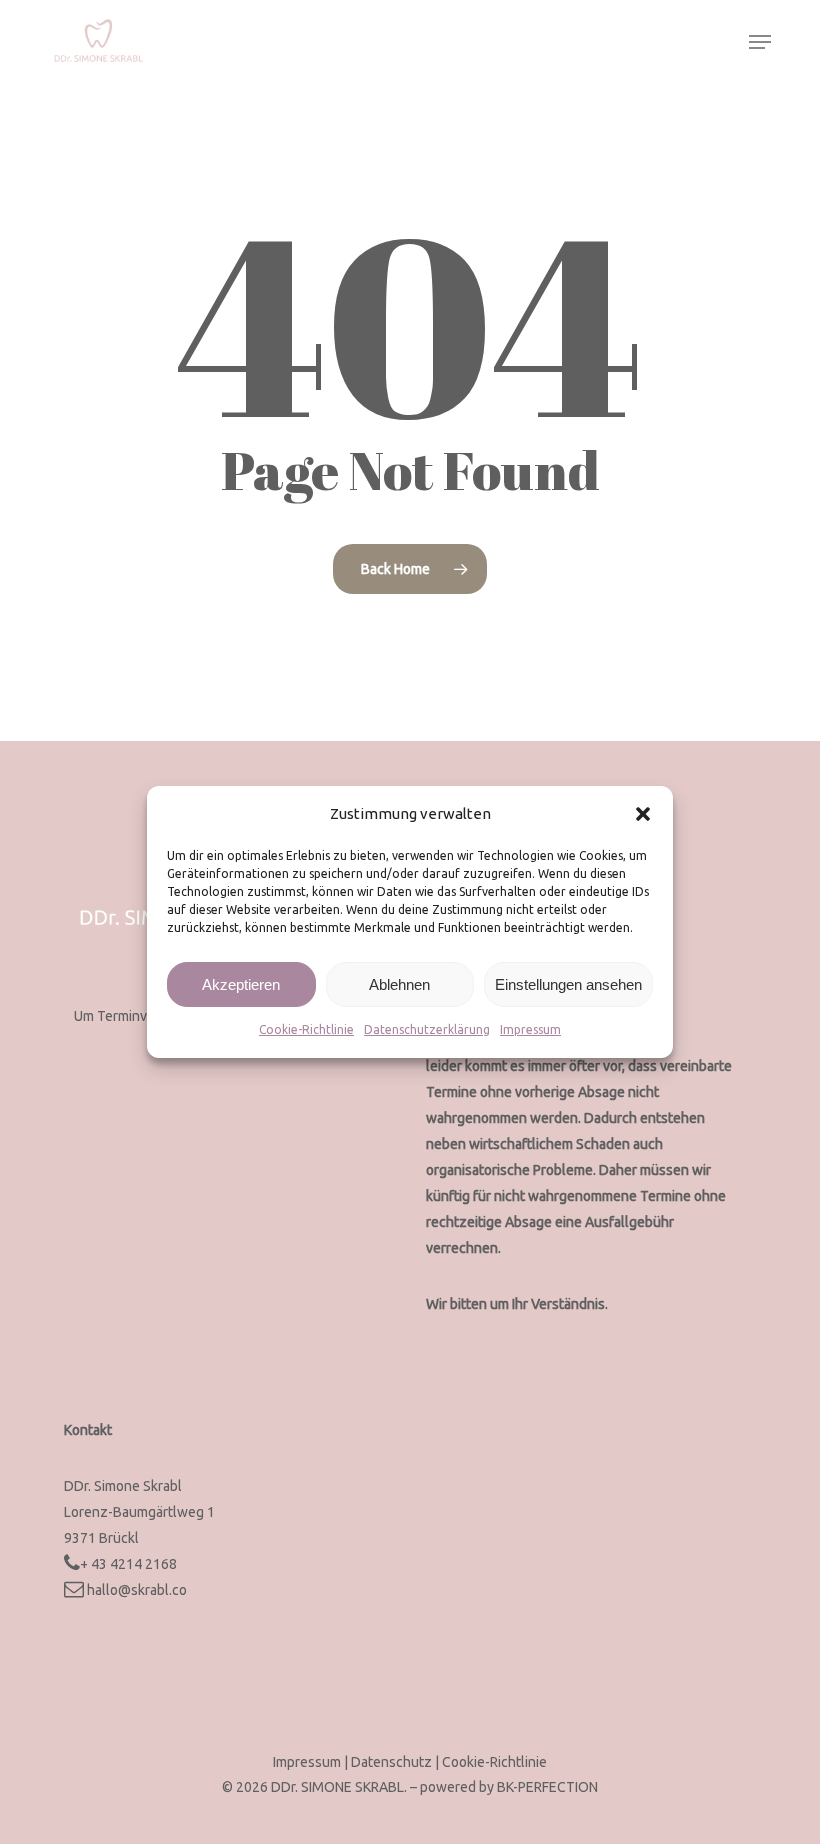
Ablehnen (399, 984)
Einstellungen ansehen (568, 984)
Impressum (530, 1029)
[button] (643, 814)
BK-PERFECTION (547, 1787)
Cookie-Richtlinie (306, 1029)
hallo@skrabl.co (137, 1590)
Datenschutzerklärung (427, 1029)
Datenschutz (393, 1762)
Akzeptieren (241, 984)
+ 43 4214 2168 (128, 1564)
